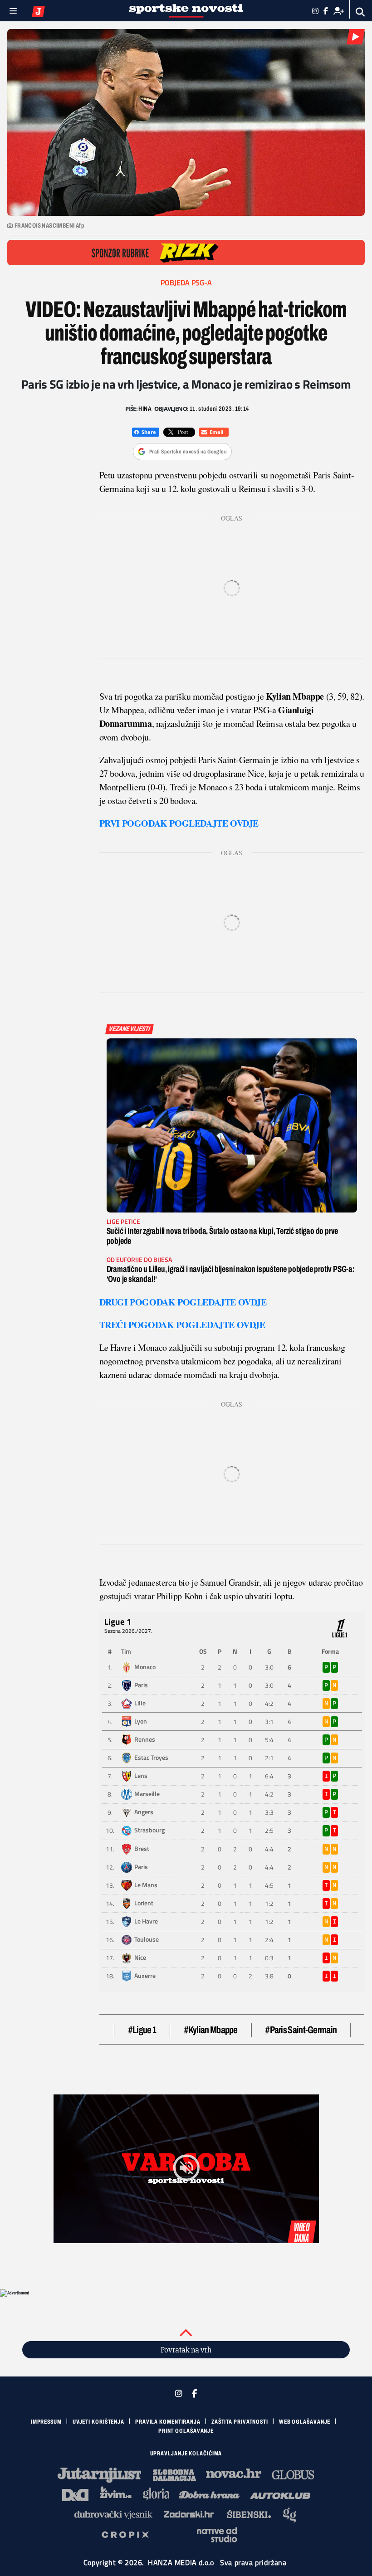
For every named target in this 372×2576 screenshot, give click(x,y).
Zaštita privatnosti (240, 2422)
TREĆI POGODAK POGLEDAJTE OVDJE (182, 1325)
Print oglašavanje (186, 2431)
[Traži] (360, 12)
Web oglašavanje (305, 2422)
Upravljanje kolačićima (186, 2454)
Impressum (46, 2422)
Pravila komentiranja (168, 2422)
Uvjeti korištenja (98, 2422)
